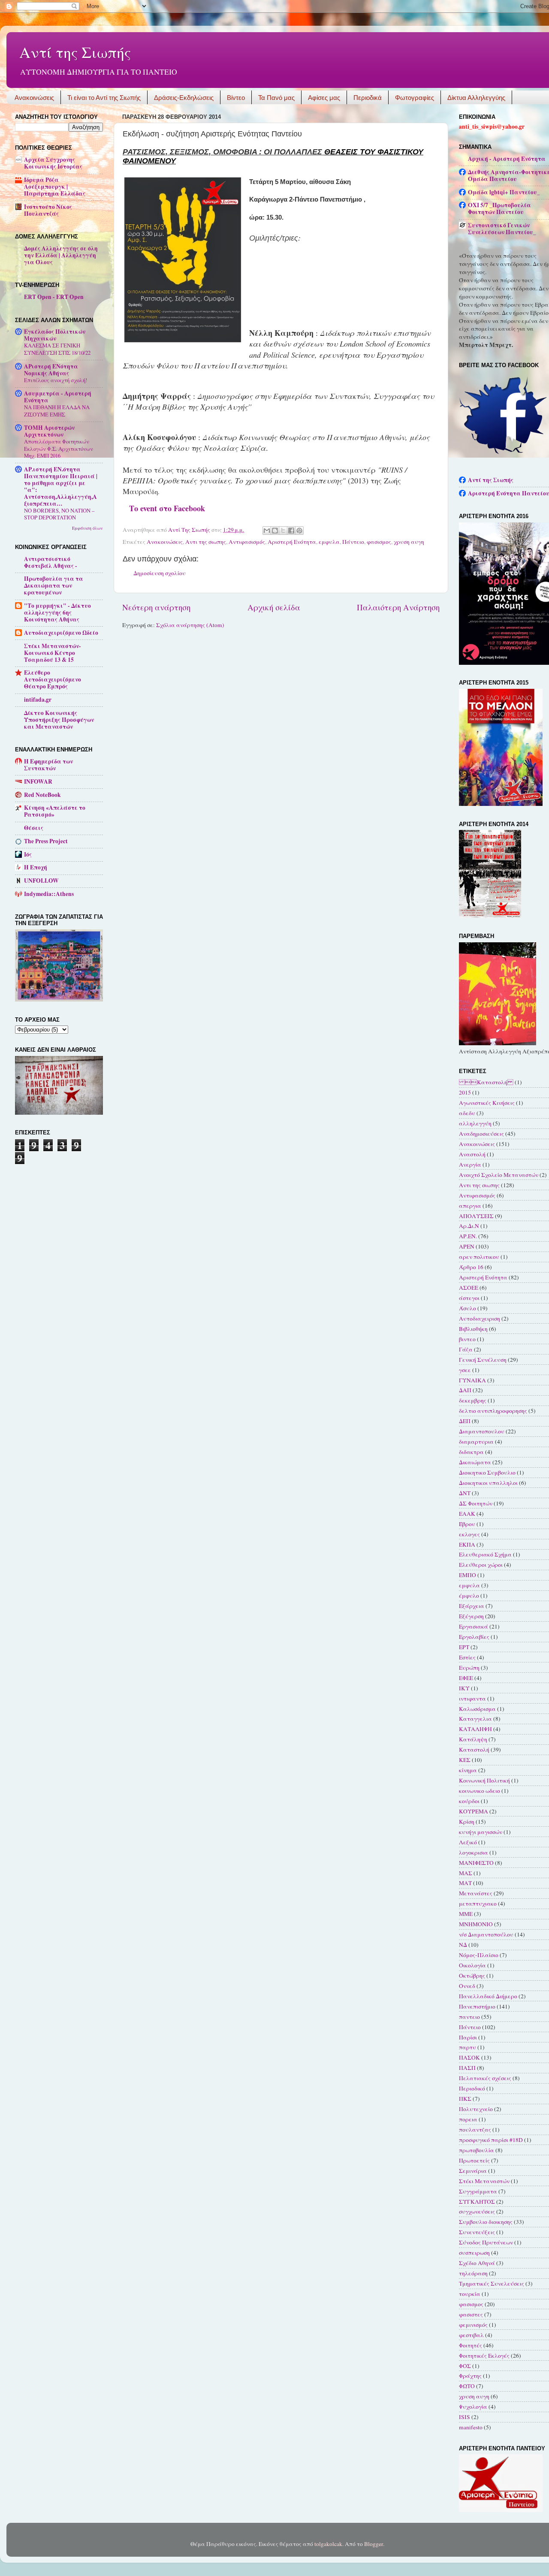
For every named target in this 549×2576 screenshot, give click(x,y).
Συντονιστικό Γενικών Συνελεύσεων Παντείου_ (502, 229)
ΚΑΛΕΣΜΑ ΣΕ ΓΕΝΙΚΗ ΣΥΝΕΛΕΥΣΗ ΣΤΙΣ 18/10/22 (57, 349)
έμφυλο (469, 1596)
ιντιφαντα (472, 1698)
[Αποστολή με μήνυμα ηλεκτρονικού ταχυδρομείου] (267, 531)
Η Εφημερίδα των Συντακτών (48, 765)
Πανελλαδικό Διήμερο (488, 1996)
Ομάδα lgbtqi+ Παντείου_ (504, 192)
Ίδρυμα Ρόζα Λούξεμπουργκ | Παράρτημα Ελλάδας (55, 187)
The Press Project (46, 841)
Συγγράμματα (478, 2191)
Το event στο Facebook (167, 508)
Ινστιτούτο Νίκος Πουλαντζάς (48, 210)
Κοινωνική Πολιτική (484, 1780)
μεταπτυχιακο (478, 1903)
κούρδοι (469, 1801)
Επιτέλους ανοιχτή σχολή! (56, 380)
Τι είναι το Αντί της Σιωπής (104, 98)
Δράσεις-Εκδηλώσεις (184, 98)
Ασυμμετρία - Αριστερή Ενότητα (58, 397)
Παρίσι (468, 2037)
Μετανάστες (476, 1893)
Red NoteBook (42, 795)
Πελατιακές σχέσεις (485, 2078)
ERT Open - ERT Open (54, 297)
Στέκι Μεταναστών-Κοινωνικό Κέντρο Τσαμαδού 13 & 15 (53, 653)
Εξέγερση (471, 1616)
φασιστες (471, 2314)
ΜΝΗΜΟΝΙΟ (476, 1924)
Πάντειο (353, 542)
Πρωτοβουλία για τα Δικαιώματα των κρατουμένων (54, 585)
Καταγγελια (475, 1719)
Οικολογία (472, 1965)
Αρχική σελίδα (274, 607)
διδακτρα (471, 1452)
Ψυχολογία (473, 2407)
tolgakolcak (328, 2544)
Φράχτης (470, 2376)
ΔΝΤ (465, 1493)
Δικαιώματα (475, 1462)
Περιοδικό (472, 2088)
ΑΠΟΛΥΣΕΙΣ (476, 1216)
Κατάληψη (473, 1739)
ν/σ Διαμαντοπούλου (486, 1934)
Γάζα (466, 1349)
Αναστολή (472, 1154)
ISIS (465, 2417)
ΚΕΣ (465, 1760)
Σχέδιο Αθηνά (477, 2263)
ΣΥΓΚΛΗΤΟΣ (477, 2202)
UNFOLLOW (41, 881)
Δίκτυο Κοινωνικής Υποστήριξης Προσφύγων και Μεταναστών (59, 720)
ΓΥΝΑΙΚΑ (472, 1380)
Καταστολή (486, 1082)
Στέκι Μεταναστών (484, 2181)
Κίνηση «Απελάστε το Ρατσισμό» (55, 811)
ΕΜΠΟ (468, 1575)
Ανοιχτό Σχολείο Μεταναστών (499, 1175)
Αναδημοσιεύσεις (481, 1134)
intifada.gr (38, 700)
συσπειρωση (474, 2253)
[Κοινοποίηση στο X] (283, 531)
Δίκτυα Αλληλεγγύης (476, 98)
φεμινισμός (473, 2325)
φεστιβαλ (471, 2335)
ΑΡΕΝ (467, 1246)
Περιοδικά (368, 98)
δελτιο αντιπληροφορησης (493, 1411)
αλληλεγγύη (475, 1123)
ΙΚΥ (464, 1688)
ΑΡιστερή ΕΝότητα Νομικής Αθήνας (51, 370)
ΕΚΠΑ (467, 1544)
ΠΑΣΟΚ (469, 2057)
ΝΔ (463, 1945)
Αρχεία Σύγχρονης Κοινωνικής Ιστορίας (53, 163)
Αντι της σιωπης (206, 542)
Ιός (28, 854)
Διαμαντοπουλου (482, 1431)
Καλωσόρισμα (477, 1709)
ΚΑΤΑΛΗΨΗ (475, 1729)
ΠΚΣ (465, 2099)
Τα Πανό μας (276, 98)
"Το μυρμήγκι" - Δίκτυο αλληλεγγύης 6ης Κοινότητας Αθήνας (57, 612)
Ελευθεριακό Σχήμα (485, 1554)
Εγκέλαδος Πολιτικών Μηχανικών (55, 335)
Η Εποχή (36, 867)
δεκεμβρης (473, 1400)
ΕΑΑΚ (467, 1514)
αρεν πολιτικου (479, 1257)
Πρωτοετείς (474, 2160)
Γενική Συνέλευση (483, 1360)
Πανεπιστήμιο (477, 2006)
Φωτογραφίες (415, 98)
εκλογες (469, 1534)
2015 (465, 1092)
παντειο (469, 2017)
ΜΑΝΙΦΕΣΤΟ (476, 1863)
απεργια (470, 1206)
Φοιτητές (471, 2345)
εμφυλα (329, 542)
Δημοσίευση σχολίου (160, 573)
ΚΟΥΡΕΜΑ (474, 1811)
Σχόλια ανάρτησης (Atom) (190, 625)
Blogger (374, 2544)
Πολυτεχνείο (476, 2109)
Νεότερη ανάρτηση (156, 607)
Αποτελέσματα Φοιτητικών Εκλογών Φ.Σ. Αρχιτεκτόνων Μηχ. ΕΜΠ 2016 (59, 448)
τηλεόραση (473, 2273)
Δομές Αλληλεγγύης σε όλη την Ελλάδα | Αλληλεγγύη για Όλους (61, 255)
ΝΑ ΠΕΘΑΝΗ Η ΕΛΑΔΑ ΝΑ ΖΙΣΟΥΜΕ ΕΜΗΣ (57, 411)
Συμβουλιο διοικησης (486, 2222)
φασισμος (379, 542)
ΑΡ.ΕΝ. (468, 1236)
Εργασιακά (474, 1626)
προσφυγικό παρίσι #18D (491, 2140)
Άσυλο (468, 1308)
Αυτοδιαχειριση (480, 1318)
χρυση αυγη (409, 542)
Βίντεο (236, 98)
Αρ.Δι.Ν (469, 1226)
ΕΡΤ (464, 1647)
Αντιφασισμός (247, 542)
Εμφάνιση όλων (87, 528)
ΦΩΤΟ (467, 2386)
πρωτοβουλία (477, 2150)
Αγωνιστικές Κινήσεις (487, 1103)
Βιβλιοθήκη (473, 1329)
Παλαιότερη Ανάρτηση (398, 607)
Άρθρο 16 (471, 1267)
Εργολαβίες (474, 1637)
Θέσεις (34, 828)
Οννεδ (467, 1986)
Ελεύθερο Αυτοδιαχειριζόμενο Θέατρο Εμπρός (53, 679)
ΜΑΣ (466, 1873)
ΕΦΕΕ (466, 1678)
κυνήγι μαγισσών (481, 1832)
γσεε (465, 1370)
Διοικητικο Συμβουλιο (487, 1472)
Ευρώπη (469, 1668)
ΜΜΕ (466, 1914)
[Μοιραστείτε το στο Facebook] (291, 531)
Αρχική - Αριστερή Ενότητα (507, 159)
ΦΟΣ (465, 2366)
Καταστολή (474, 1750)
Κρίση (467, 1822)
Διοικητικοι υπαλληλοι (488, 1483)
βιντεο (467, 1339)
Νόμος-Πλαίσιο (479, 1955)
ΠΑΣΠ (467, 2068)
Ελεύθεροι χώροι (481, 1565)
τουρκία (470, 2294)
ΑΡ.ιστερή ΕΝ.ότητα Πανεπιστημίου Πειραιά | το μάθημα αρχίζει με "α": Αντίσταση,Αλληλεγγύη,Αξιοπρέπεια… (61, 486)
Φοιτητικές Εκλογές (484, 2356)
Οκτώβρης (472, 1976)
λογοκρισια (474, 1852)
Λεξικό (468, 1842)
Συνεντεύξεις (477, 2232)
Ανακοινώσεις (34, 98)
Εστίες (467, 1657)
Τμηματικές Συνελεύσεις (492, 2283)
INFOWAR (38, 781)
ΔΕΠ (465, 1421)
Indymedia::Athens (49, 894)
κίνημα (468, 1770)
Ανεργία (470, 1164)
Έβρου (467, 1524)
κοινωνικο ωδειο (480, 1791)
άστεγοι (469, 1298)
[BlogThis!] (275, 531)
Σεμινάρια (473, 2171)
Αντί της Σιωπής (75, 52)
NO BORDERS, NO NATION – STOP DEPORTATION (59, 514)
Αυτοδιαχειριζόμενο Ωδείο (61, 633)
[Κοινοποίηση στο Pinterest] (299, 531)
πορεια (468, 2119)
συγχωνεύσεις (477, 2211)
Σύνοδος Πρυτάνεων (486, 2242)
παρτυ (468, 2047)
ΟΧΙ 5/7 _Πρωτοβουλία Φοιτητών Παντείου (499, 208)
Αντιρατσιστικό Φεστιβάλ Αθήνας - (51, 562)
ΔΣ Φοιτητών (476, 1503)
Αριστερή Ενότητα (292, 542)
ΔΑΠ (465, 1390)
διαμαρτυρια (476, 1442)
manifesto (471, 2427)
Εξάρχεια (472, 1606)
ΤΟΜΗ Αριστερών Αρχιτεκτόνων (49, 431)
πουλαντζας (475, 2130)
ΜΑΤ (465, 1883)
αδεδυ (467, 1113)
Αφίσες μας (324, 98)
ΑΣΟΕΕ (469, 1288)
